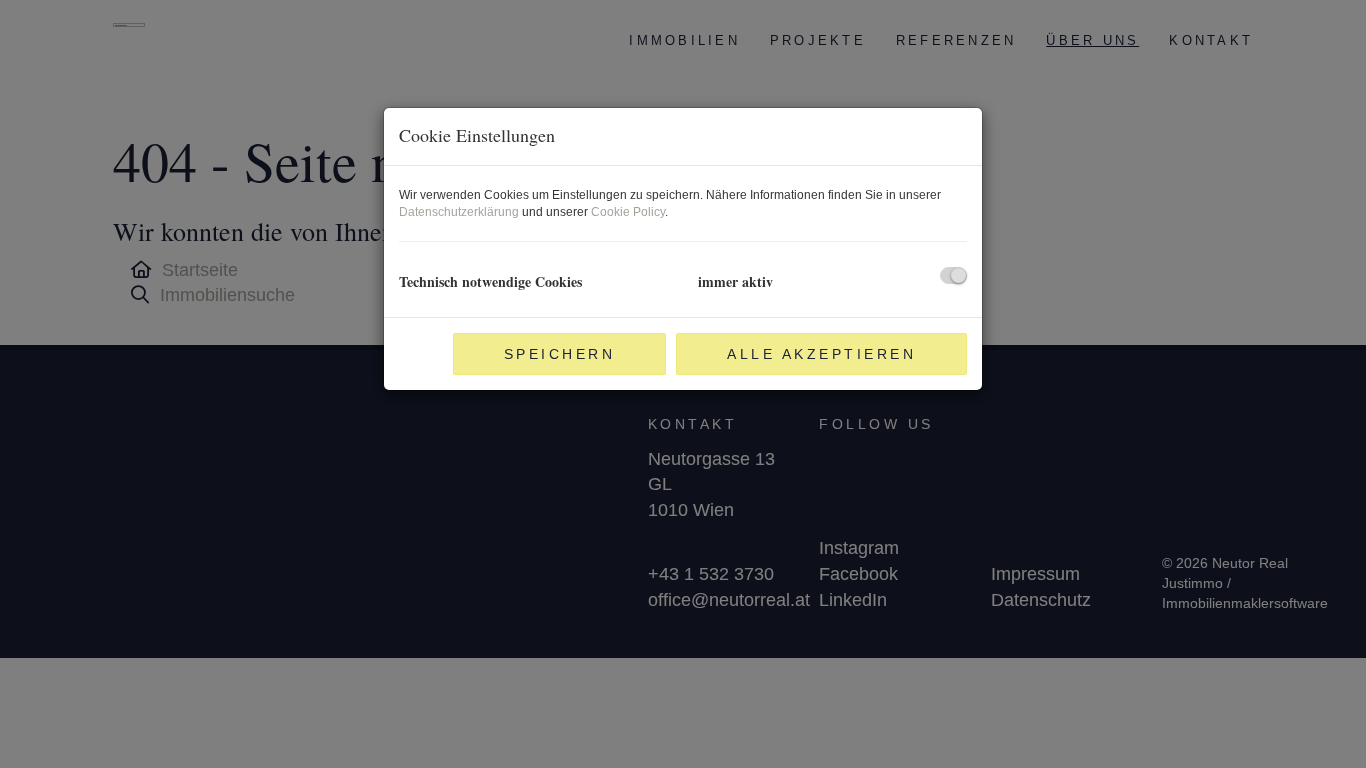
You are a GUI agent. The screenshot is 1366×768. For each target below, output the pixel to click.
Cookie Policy (628, 212)
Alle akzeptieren (821, 354)
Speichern (560, 354)
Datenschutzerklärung (459, 212)
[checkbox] (953, 275)
